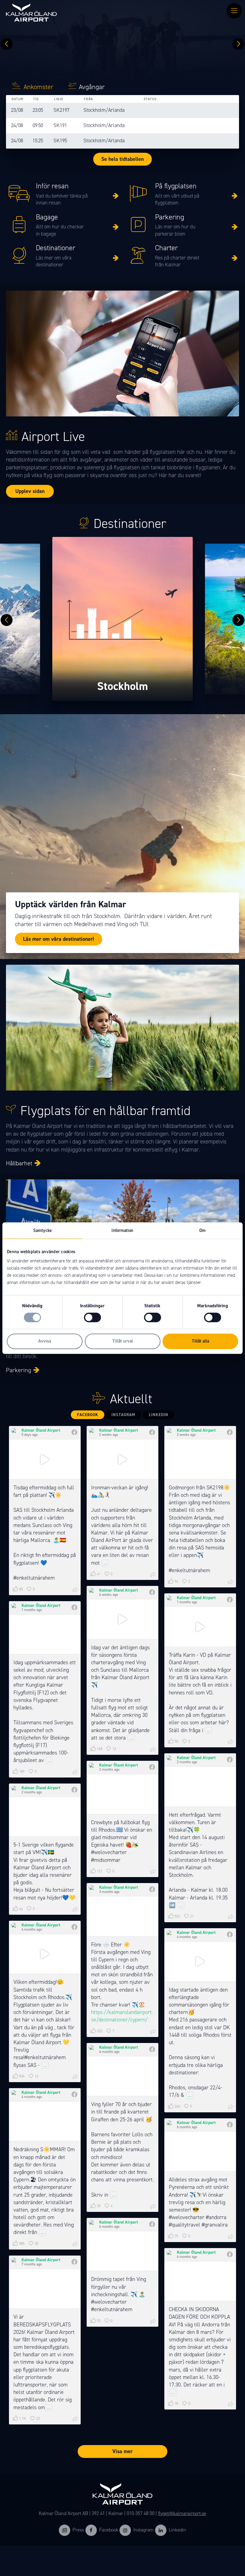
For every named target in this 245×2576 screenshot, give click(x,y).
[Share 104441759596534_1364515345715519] (231, 2237)
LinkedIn (159, 1415)
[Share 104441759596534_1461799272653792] (231, 1917)
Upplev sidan (30, 491)
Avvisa (45, 1341)
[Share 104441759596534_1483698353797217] (231, 1742)
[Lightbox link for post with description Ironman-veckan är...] (122, 1459)
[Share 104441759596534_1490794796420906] (153, 1750)
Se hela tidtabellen (122, 159)
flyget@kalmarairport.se (182, 2513)
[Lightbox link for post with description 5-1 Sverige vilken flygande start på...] (45, 1817)
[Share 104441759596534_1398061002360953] (153, 2207)
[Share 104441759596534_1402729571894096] (231, 2107)
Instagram (123, 1415)
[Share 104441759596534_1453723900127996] (153, 1872)
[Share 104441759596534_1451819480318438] (75, 1910)
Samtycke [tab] (42, 1230)
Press (78, 2530)
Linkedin (177, 2530)
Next (238, 44)
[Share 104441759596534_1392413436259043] (75, 2244)
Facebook (88, 1415)
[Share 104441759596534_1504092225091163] (231, 1582)
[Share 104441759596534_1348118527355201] (231, 2404)
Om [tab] (202, 1230)
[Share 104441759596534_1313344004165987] (75, 2419)
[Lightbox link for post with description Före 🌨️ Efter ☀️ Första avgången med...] (122, 1916)
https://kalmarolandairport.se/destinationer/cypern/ (122, 2016)
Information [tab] (122, 1230)
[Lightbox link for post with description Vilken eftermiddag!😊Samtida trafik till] (45, 1954)
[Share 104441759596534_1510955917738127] (75, 1590)
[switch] (92, 1317)
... (105, 1563)
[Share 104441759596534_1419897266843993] (153, 2032)
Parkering (19, 1370)
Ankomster (39, 87)
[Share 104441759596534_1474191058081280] (75, 1772)
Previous (7, 44)
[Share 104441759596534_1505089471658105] (153, 1575)
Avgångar (92, 87)
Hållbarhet (19, 1163)
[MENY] (234, 11)
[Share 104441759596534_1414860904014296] (75, 2077)
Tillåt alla (200, 1341)
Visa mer (122, 2451)
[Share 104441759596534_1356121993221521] (153, 2322)
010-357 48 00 (141, 2513)
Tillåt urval (123, 1341)
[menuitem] (234, 11)
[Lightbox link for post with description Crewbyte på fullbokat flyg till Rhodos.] (122, 1794)
